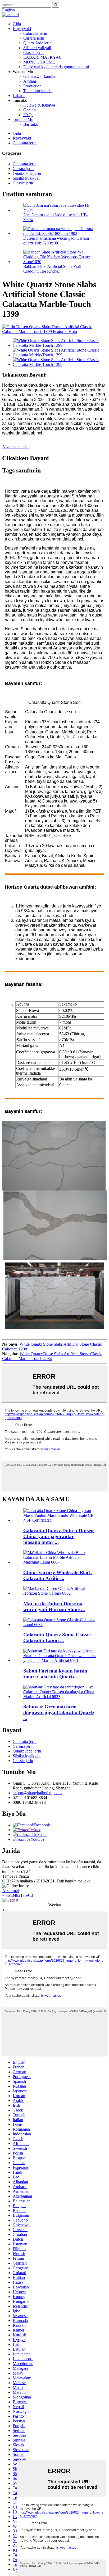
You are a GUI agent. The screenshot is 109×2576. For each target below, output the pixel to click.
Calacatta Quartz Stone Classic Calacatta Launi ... (57, 1638)
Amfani (30, 81)
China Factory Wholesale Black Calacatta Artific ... (58, 1575)
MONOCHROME (39, 62)
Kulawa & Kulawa (39, 105)
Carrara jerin (34, 38)
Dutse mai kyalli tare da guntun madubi (56, 67)
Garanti (29, 110)
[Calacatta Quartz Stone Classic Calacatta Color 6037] (60, 1625)
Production (32, 86)
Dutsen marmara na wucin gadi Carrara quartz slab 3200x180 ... (56, 241)
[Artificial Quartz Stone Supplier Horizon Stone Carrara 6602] (60, 1593)
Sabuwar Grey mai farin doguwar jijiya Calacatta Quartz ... (59, 1713)
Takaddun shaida (37, 91)
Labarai (19, 96)
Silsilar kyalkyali (37, 48)
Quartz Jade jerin (37, 43)
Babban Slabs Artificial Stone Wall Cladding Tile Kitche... (52, 269)
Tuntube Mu (23, 119)
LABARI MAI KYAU (43, 57)
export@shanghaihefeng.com (37, 1793)
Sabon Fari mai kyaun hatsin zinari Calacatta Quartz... (55, 1674)
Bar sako (31, 124)
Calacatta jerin (35, 33)
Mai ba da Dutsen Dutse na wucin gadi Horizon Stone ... (54, 1606)
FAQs (28, 115)
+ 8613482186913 (18, 1895)
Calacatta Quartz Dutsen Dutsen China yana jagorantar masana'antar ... (58, 1536)
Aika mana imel (15, 447)
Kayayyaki (22, 29)
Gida (17, 24)
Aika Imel (10, 1891)
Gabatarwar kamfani (40, 76)
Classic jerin (33, 52)
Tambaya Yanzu (15, 1876)
